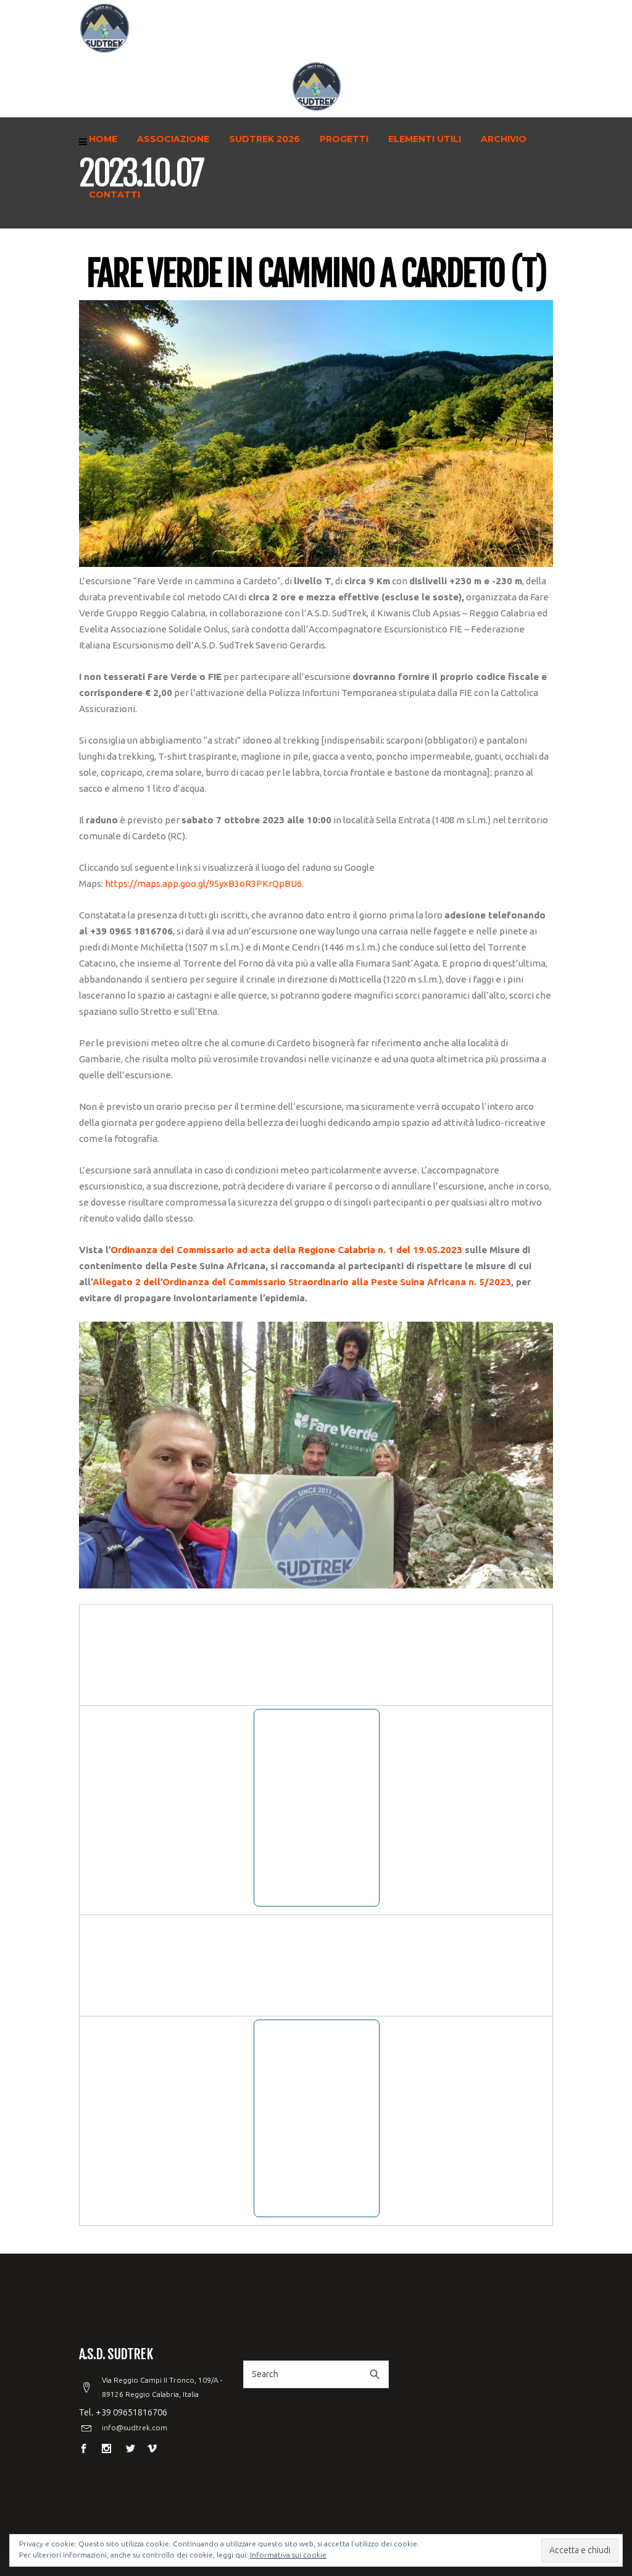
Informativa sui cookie (288, 2555)
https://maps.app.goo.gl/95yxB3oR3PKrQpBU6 (203, 883)
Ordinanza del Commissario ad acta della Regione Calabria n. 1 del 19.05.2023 (286, 1250)
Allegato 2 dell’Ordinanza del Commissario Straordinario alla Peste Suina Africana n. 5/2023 (302, 1282)
